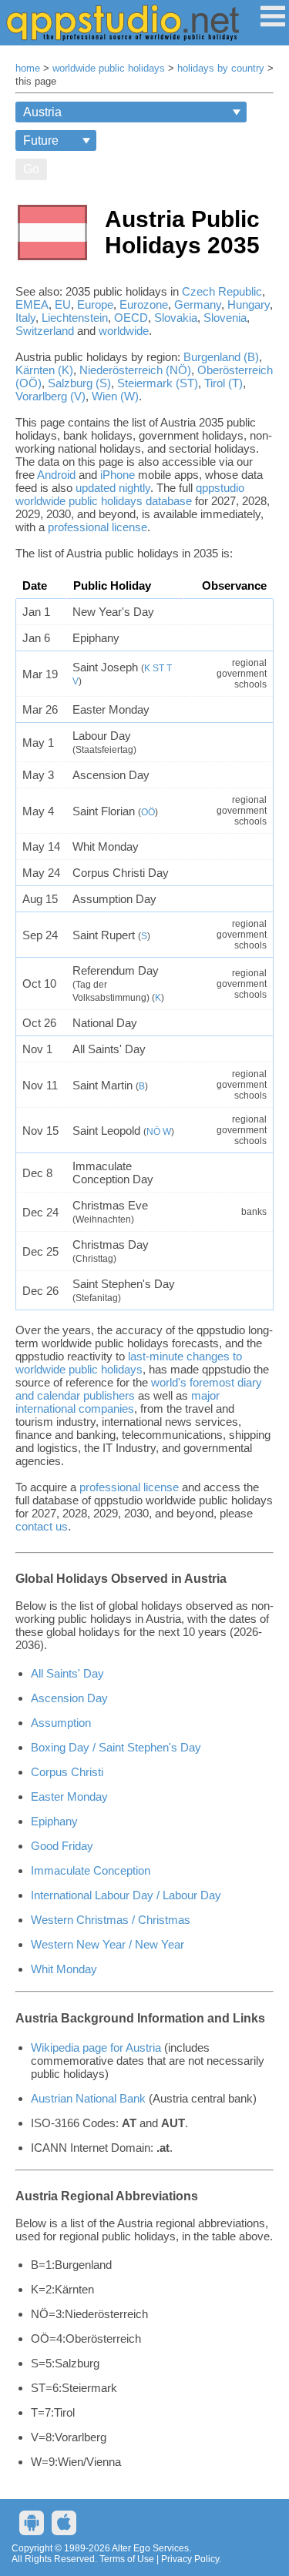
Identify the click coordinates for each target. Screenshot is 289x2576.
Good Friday (62, 1846)
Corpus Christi (67, 1772)
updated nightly (113, 488)
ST (158, 668)
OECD (131, 318)
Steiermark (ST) (158, 383)
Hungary (249, 304)
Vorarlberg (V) (50, 396)
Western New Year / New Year (108, 1944)
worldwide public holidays (109, 69)
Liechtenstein (75, 318)
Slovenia (225, 318)
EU (63, 304)
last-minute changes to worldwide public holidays (129, 1363)
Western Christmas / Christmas (111, 1920)
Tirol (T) (223, 383)
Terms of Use (127, 2559)
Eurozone (144, 304)
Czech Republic (222, 291)
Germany (198, 304)
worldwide (124, 331)
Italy (25, 318)
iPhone (118, 475)
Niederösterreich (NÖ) (135, 370)
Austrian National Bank (88, 2098)
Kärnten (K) (44, 370)
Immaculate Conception (91, 1870)
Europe (95, 304)
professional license (97, 527)
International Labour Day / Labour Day (126, 1895)
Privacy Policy (190, 2559)
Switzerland (45, 331)
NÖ (153, 1132)
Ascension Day (69, 1698)
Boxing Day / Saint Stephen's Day (116, 1747)
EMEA (32, 304)
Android (56, 475)
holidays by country (221, 69)
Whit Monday (64, 1969)
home (28, 69)
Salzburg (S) (79, 383)
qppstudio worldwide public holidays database (130, 494)
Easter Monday (69, 1797)
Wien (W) (115, 396)
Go (31, 169)
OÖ (148, 812)
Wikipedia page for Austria (96, 2047)
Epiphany (54, 1821)
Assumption (61, 1723)
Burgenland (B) (221, 357)
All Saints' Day (67, 1673)
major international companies (118, 1402)
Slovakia (176, 318)
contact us (42, 1526)
